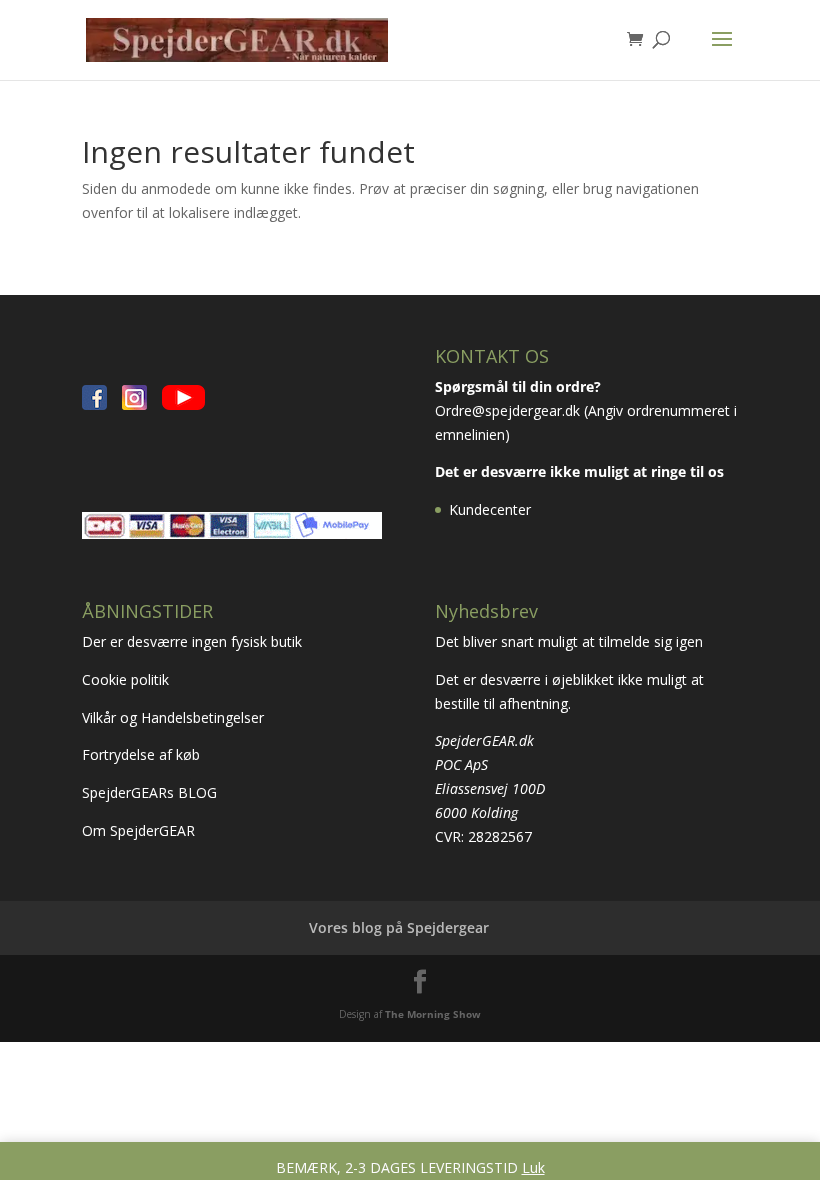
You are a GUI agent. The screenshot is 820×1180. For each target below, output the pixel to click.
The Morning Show (433, 1014)
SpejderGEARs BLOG (149, 792)
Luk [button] (533, 1167)
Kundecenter (490, 509)
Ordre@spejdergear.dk (507, 410)
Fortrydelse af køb (143, 754)
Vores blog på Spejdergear (399, 927)
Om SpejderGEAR (138, 830)
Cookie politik (127, 679)
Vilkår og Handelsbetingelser (175, 717)
